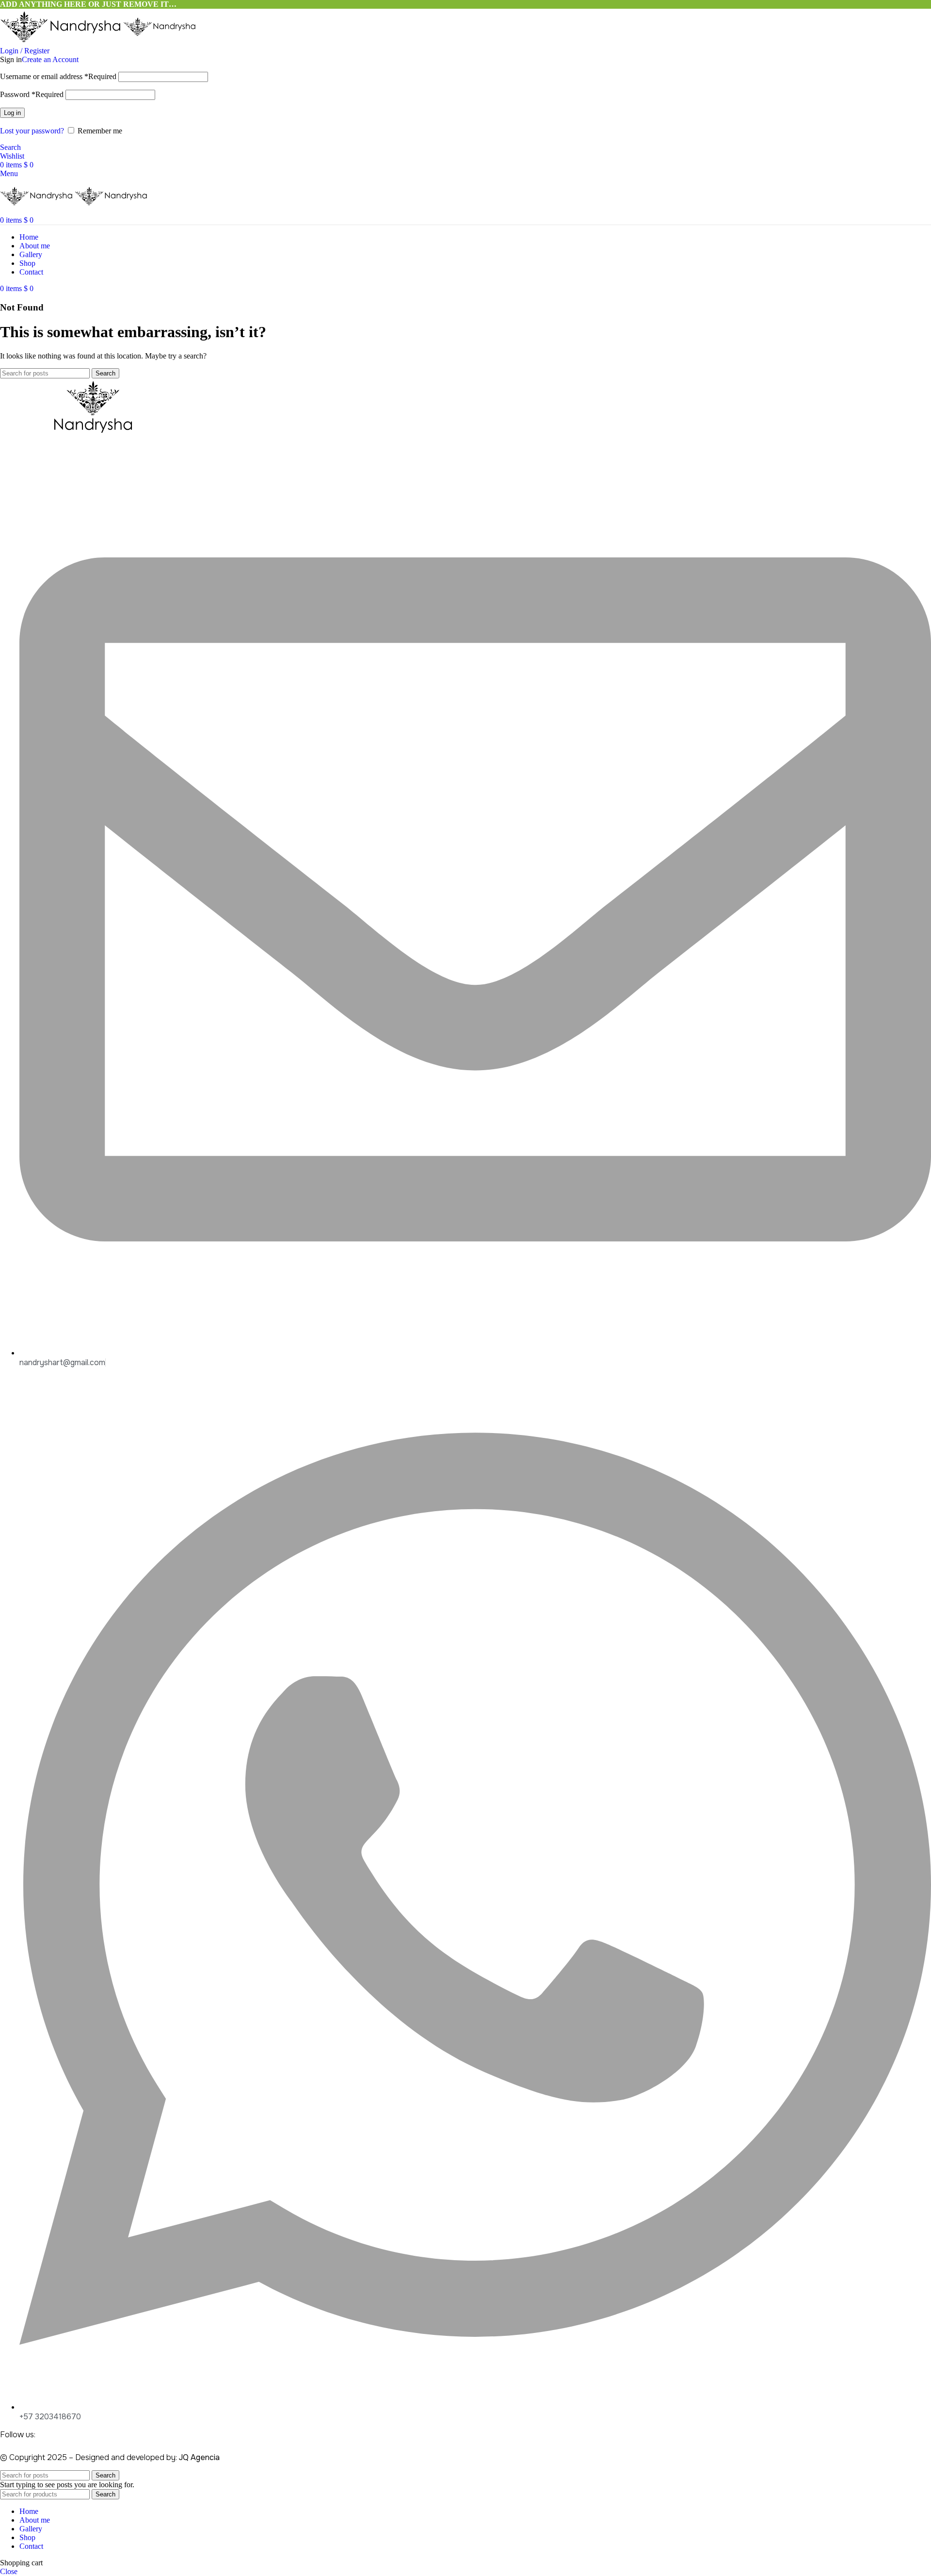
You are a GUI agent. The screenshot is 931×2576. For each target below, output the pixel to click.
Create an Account (50, 59)
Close (9, 2571)
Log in (12, 113)
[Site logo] (62, 42)
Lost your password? (32, 131)
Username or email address (58, 76)
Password (32, 94)
